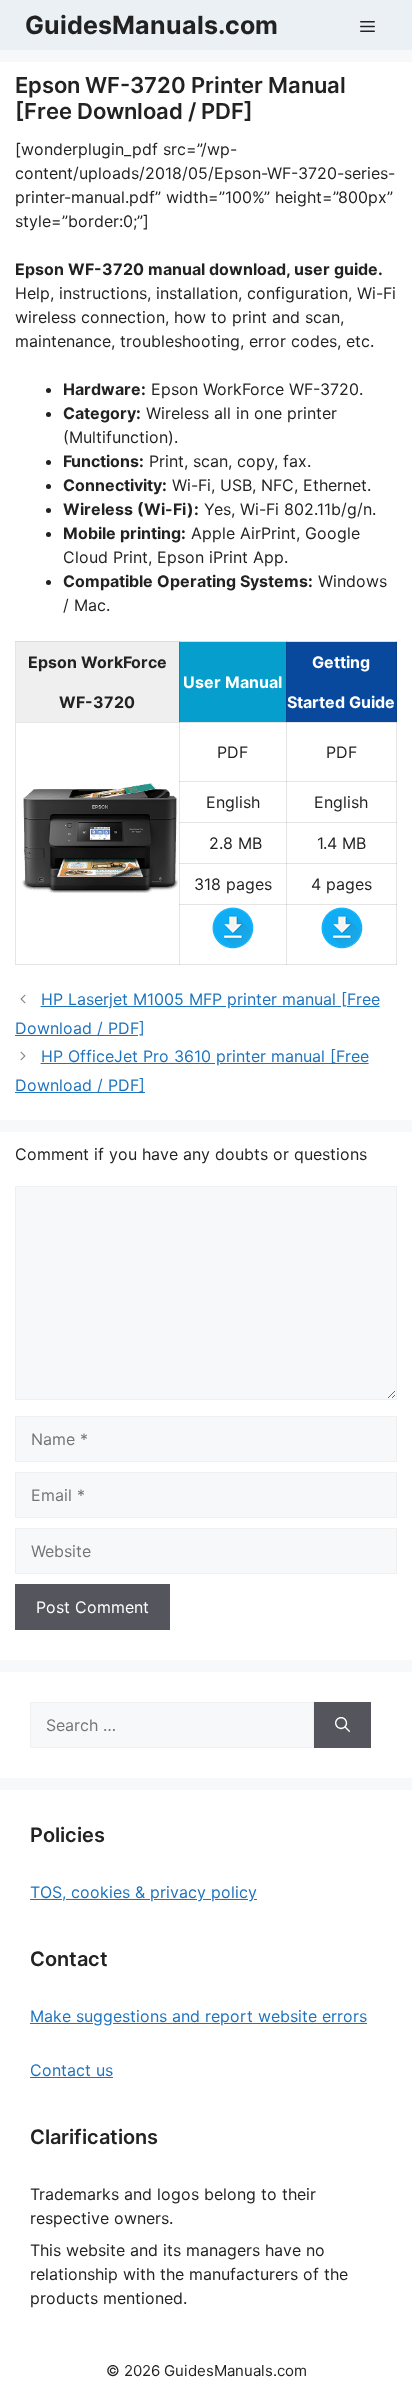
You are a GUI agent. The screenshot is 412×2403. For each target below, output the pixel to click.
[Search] (342, 1725)
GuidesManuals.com (151, 25)
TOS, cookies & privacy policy (143, 1892)
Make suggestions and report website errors (198, 2016)
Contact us (71, 2070)
